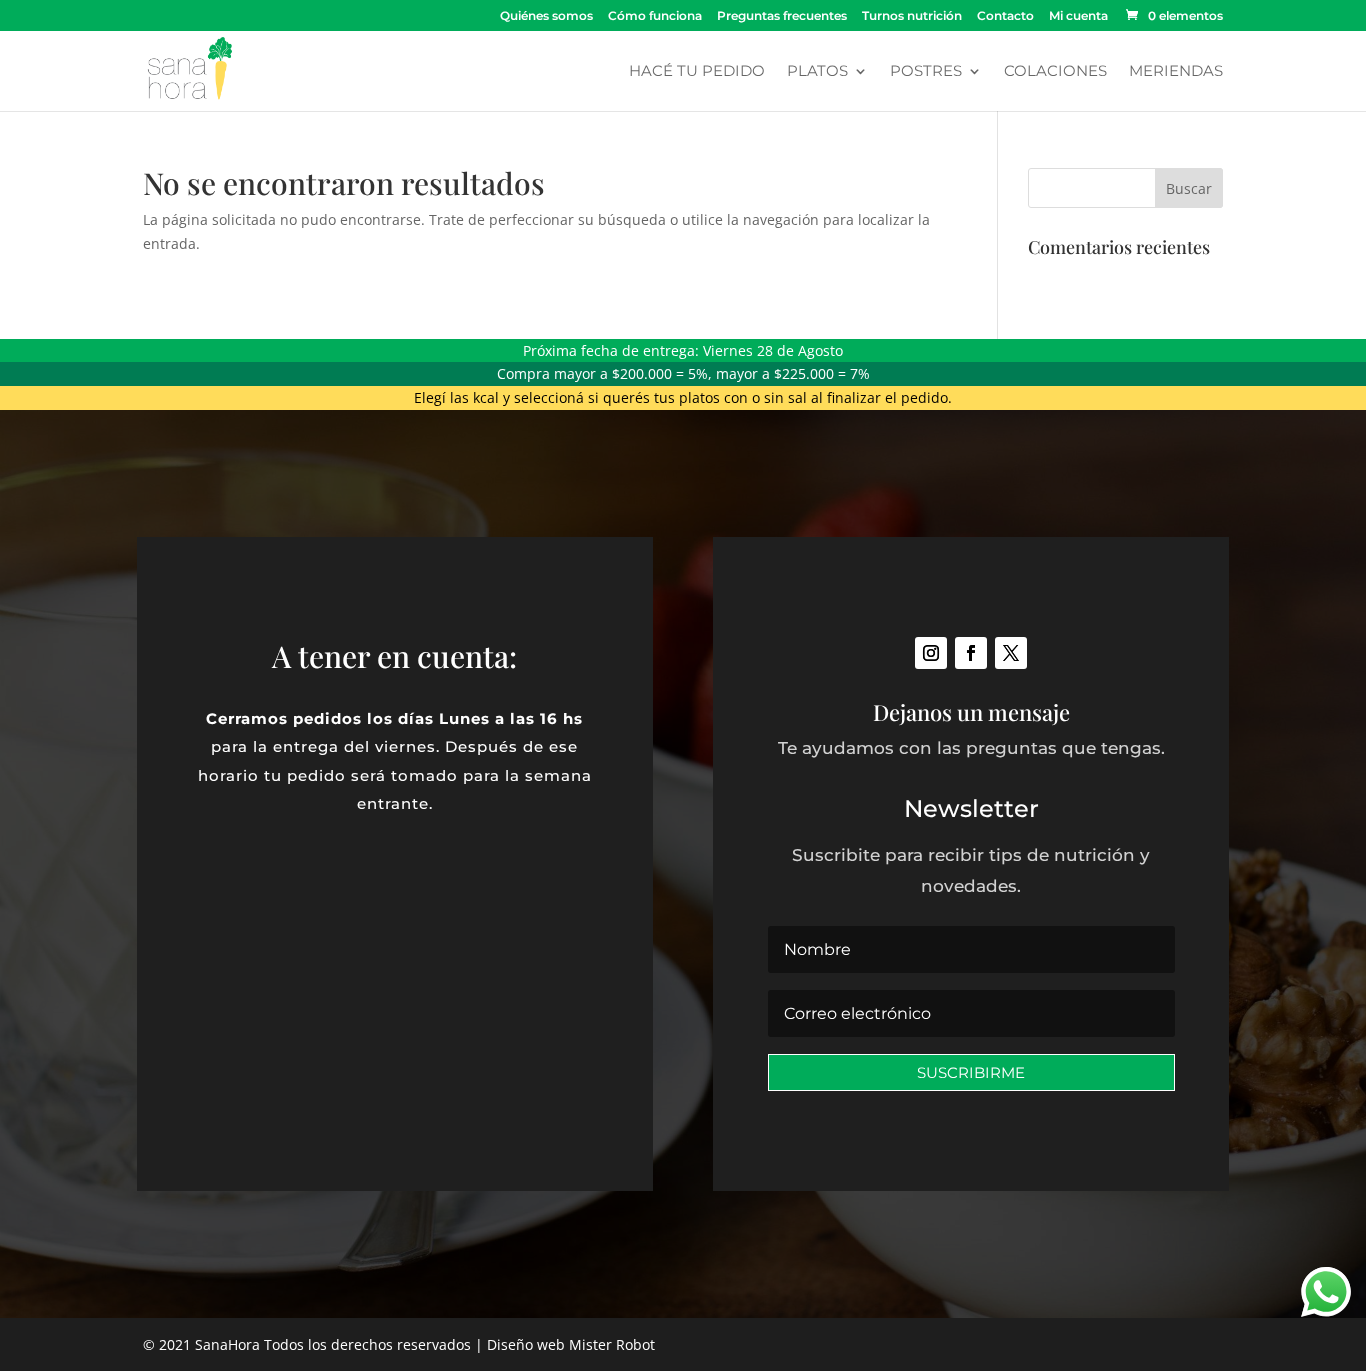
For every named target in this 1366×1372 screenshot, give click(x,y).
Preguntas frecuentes (782, 16)
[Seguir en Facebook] (971, 653)
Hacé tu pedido (697, 72)
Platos (817, 72)
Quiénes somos (546, 16)
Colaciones (1055, 72)
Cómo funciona (655, 16)
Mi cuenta (1078, 16)
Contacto (1005, 16)
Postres (926, 72)
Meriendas (1176, 72)
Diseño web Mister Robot (571, 1344)
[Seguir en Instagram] (931, 653)
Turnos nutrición (912, 16)
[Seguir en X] (1011, 653)
